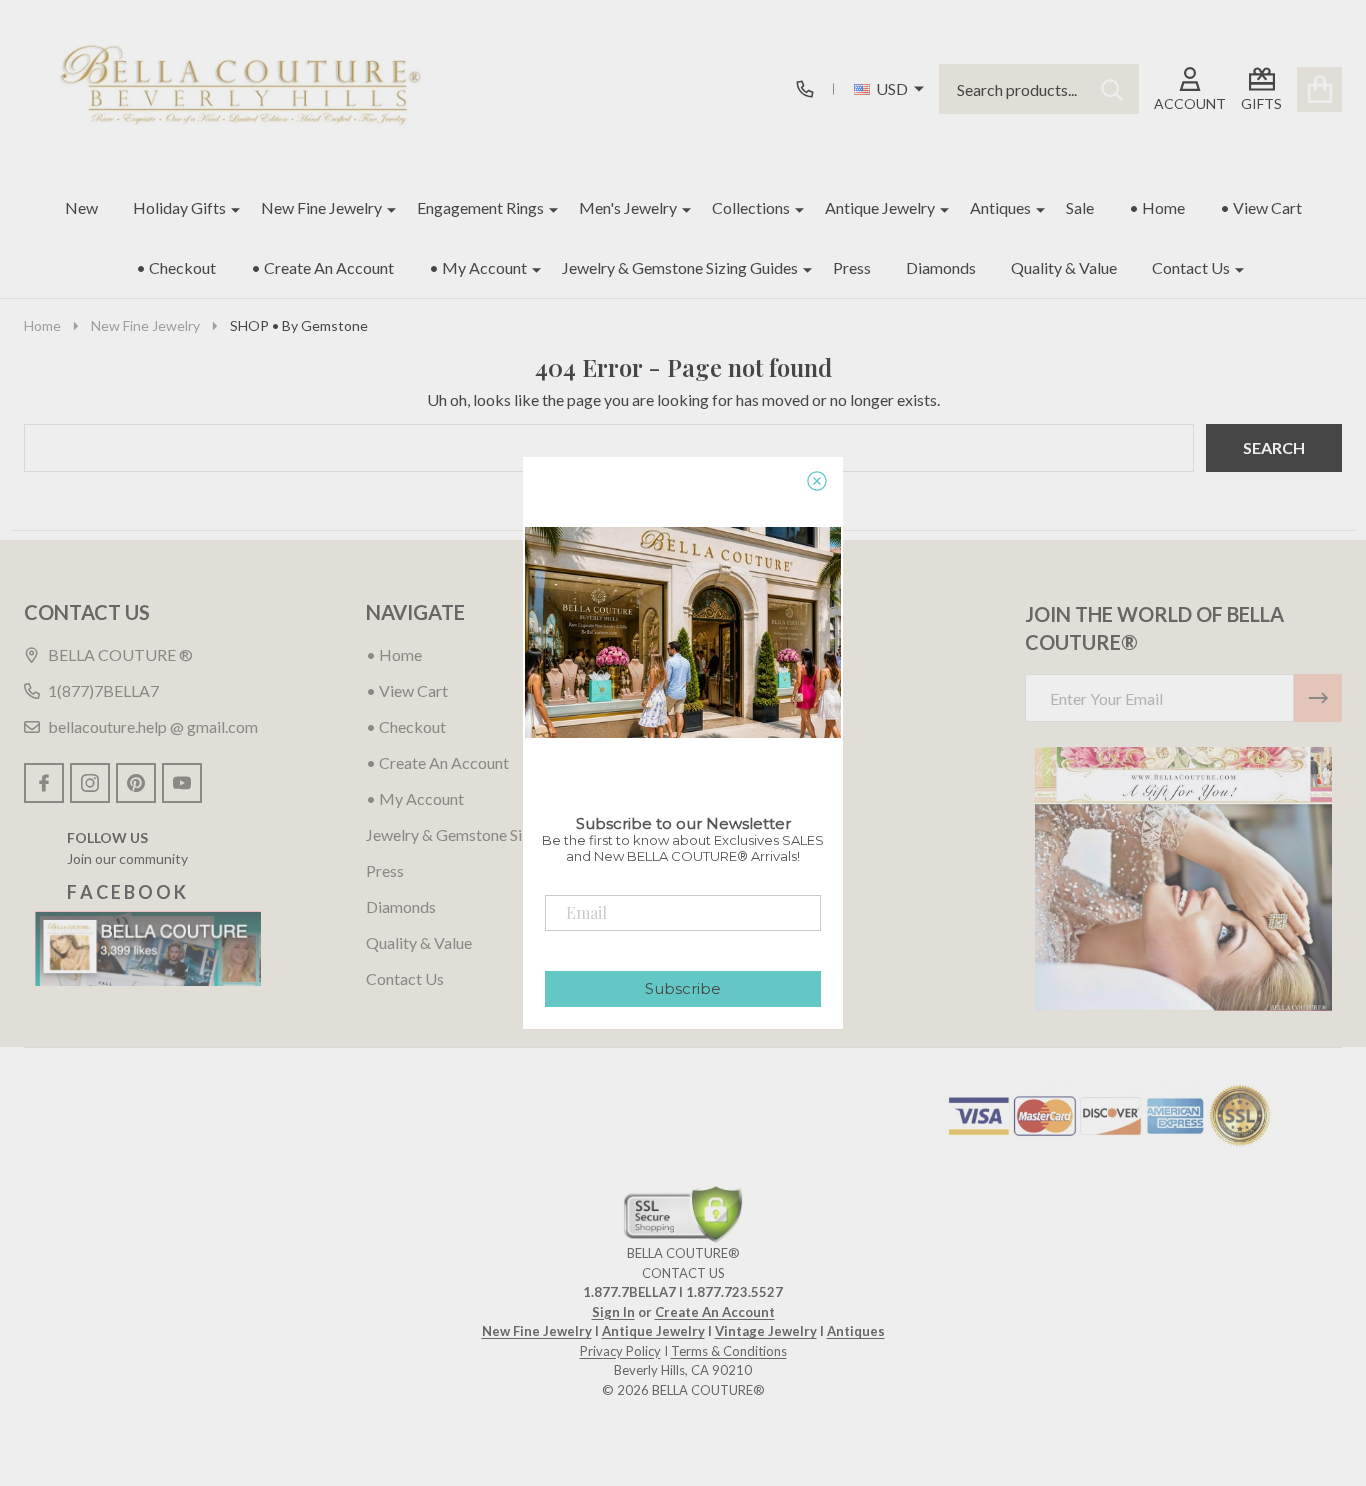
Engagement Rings (480, 207)
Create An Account (715, 1312)
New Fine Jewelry (321, 207)
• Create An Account (322, 267)
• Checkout (176, 267)
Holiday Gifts (179, 207)
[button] (1183, 879)
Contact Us (1191, 267)
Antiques (1000, 207)
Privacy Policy (620, 1351)
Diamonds (941, 267)
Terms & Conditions (729, 1351)
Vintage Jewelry (766, 1331)
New (81, 207)
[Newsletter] (1318, 698)
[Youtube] (182, 783)
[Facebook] (44, 783)
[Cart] (1319, 89)
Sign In (613, 1312)
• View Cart (1261, 207)
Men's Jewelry (628, 207)
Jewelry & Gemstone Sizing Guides (680, 267)
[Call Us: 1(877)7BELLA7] (805, 89)
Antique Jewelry (880, 207)
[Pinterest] (136, 783)
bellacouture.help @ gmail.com (153, 726)
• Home (1157, 207)
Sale (1080, 207)
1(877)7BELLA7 (103, 690)
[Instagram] (90, 783)
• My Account (478, 267)
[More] (228, 208)
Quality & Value (1064, 267)
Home (42, 325)
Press (852, 267)
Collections (751, 207)
